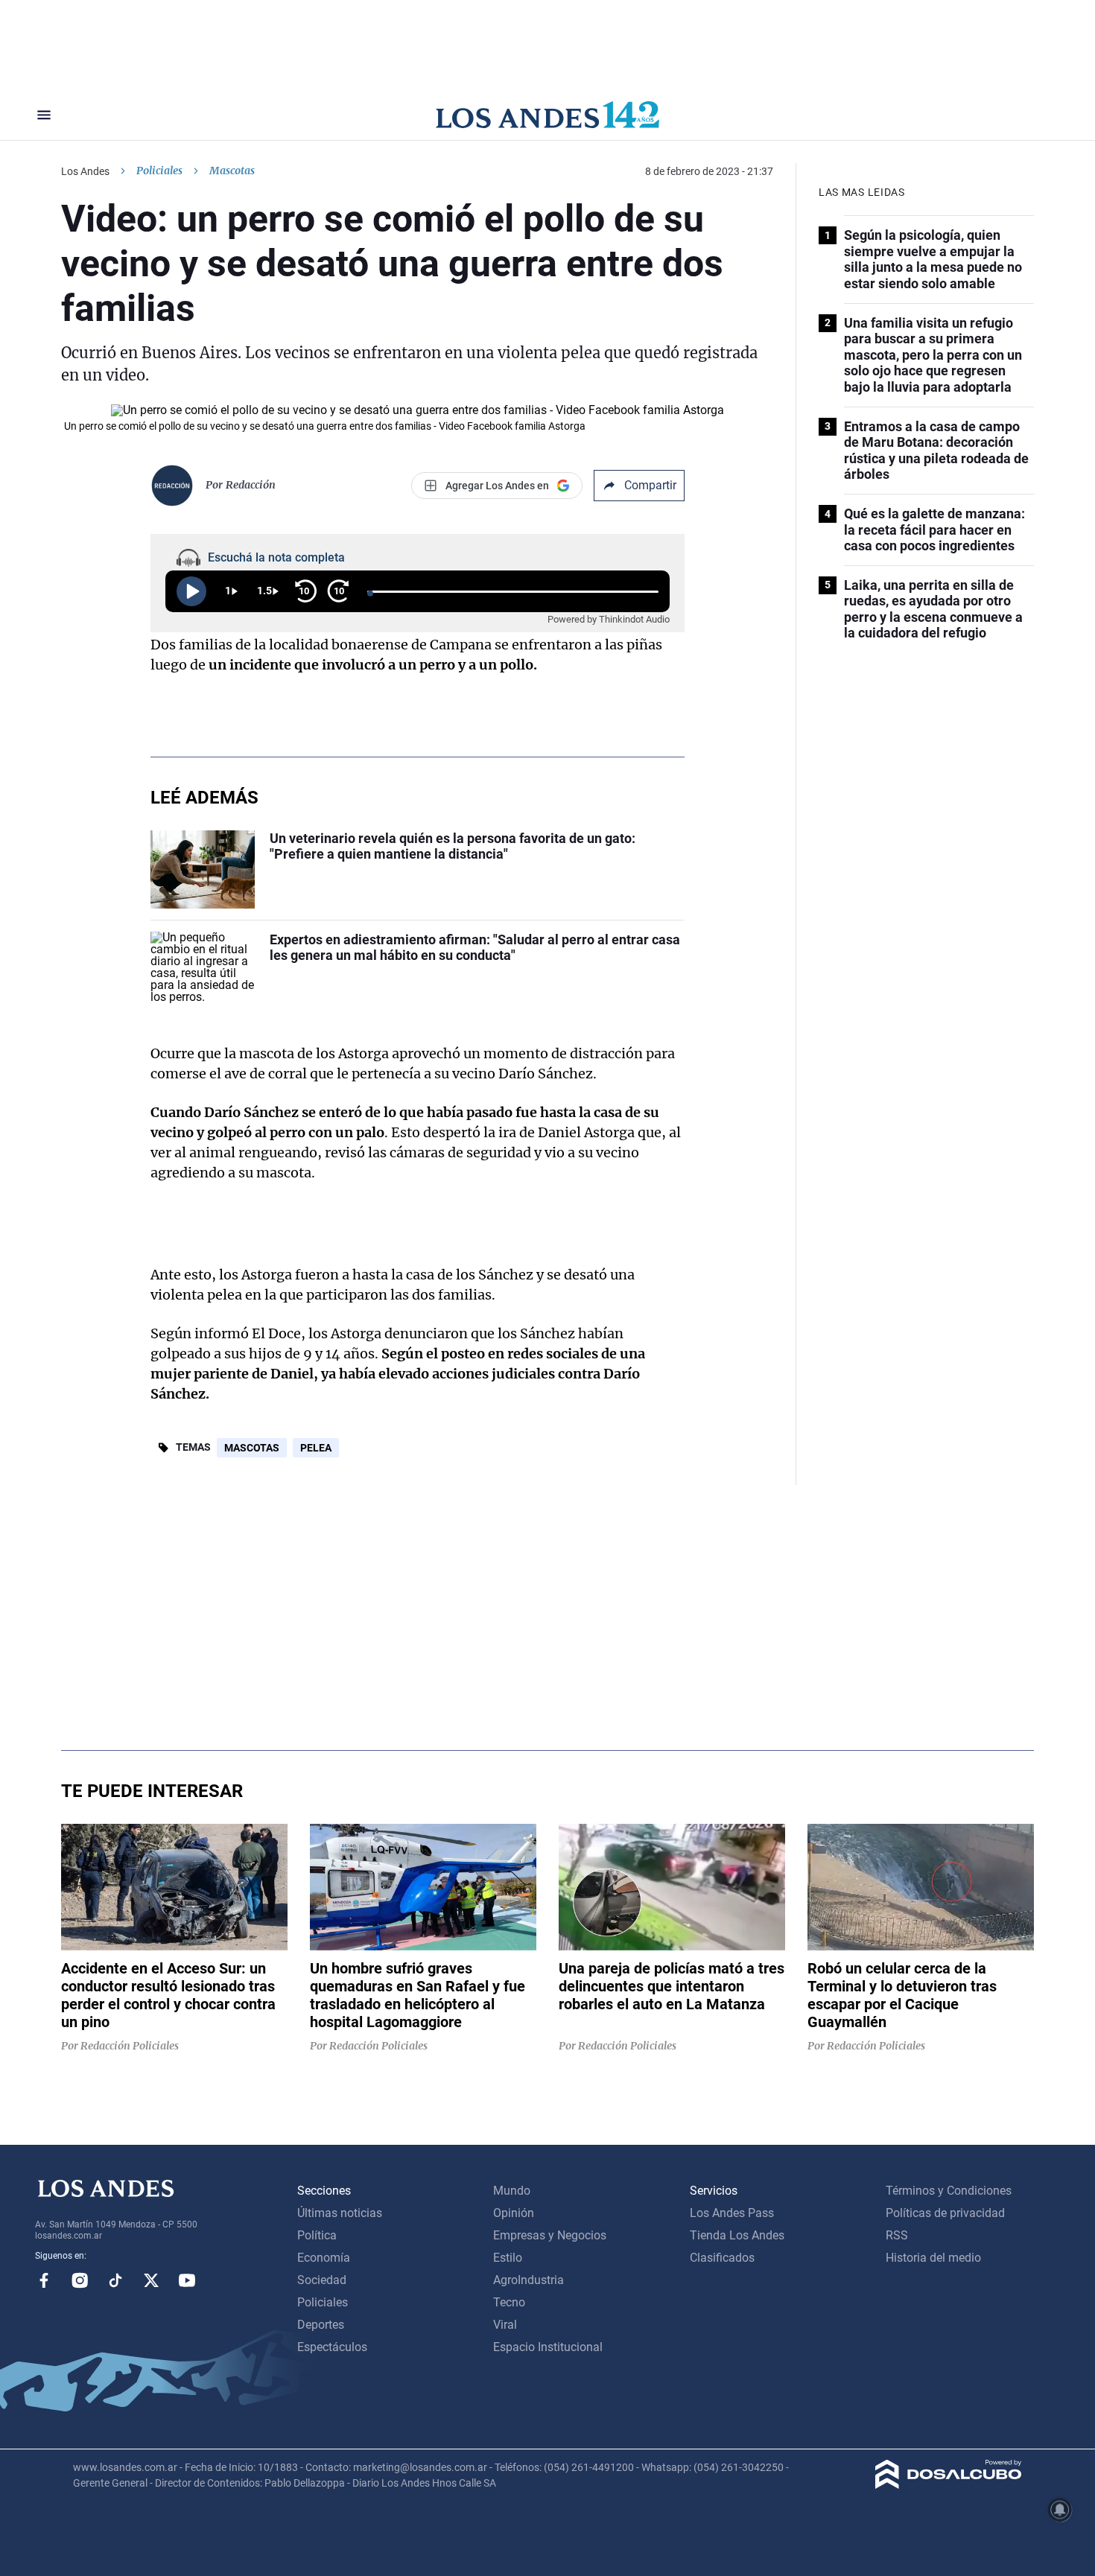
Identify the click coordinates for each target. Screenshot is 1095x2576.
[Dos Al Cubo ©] (949, 2485)
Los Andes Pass (732, 2213)
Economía (324, 2258)
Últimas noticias (340, 2213)
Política (317, 2235)
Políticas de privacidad (945, 2213)
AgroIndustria (529, 2280)
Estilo (508, 2258)
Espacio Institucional (548, 2347)
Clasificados (722, 2258)
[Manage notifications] (1060, 2510)
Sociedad (322, 2280)
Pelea (316, 1448)
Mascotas (252, 1448)
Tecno (509, 2302)
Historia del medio (933, 2258)
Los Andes (85, 171)
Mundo (512, 2191)
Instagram (80, 2280)
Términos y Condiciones (949, 2191)
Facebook (44, 2280)
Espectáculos (332, 2347)
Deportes (321, 2325)
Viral (505, 2325)
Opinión (514, 2213)
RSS (897, 2235)
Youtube (187, 2280)
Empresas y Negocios (550, 2235)
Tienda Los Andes (737, 2235)
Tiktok (115, 2280)
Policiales (159, 171)
